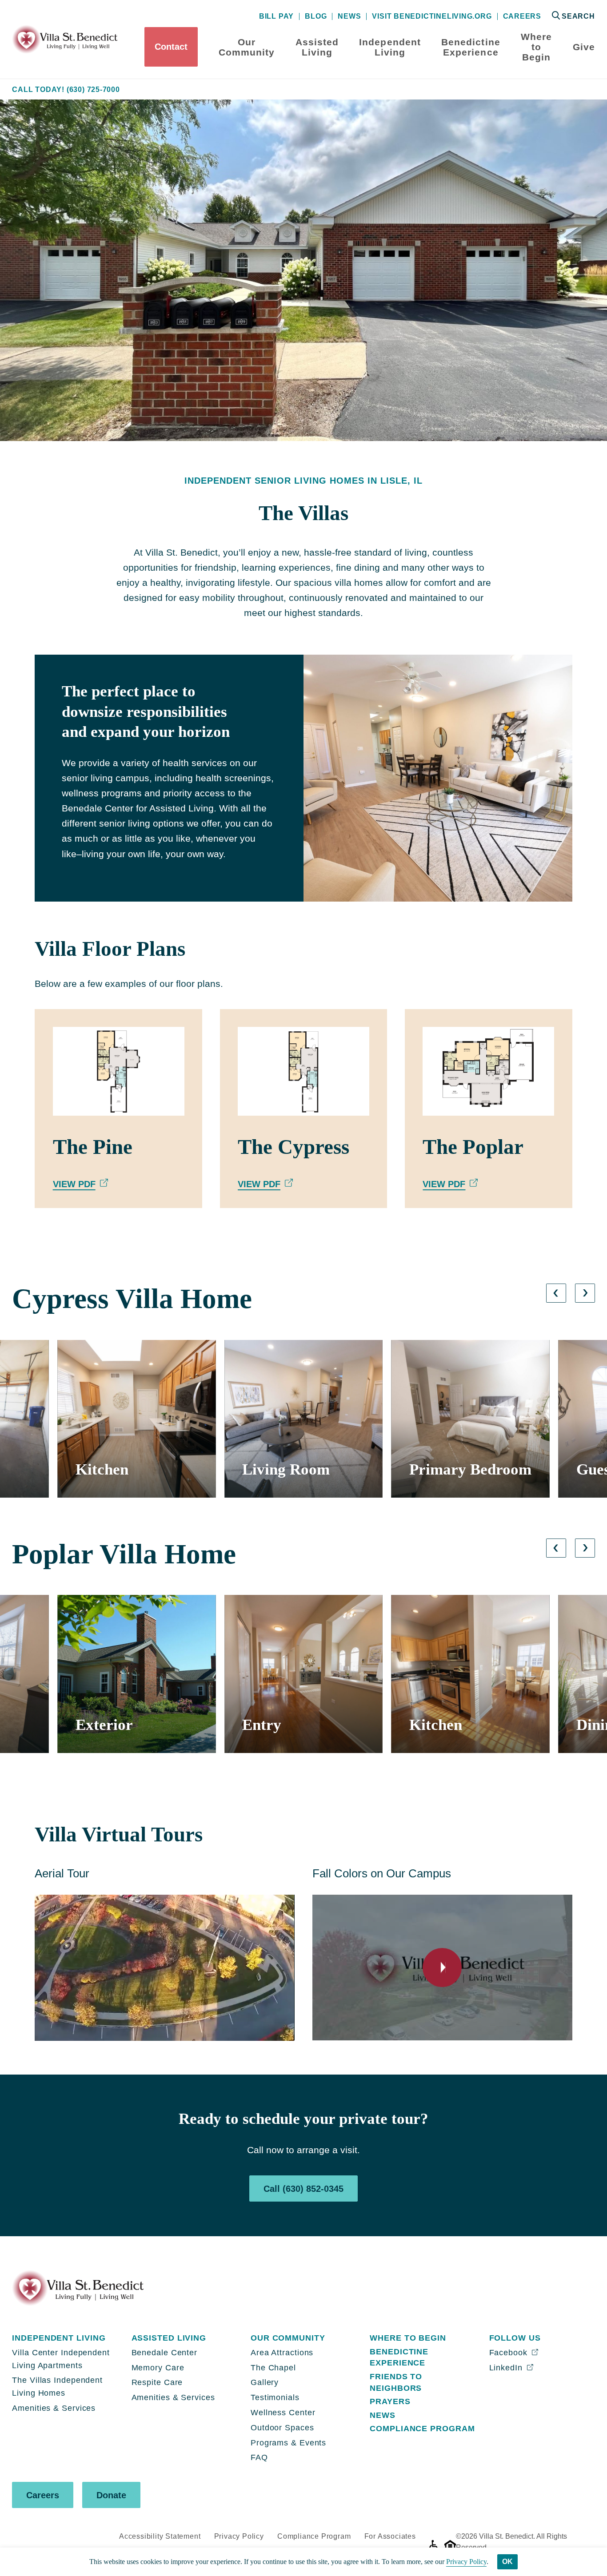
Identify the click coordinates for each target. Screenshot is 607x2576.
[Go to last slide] (556, 1293)
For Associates (390, 2536)
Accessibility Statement (160, 2536)
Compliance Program (422, 2429)
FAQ (259, 2457)
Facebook (510, 2353)
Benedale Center (165, 2353)
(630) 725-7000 (93, 90)
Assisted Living (317, 47)
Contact (171, 47)
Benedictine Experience (471, 47)
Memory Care (158, 2368)
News (349, 16)
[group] (137, 1419)
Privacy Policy (239, 2536)
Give (584, 47)
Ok (507, 2562)
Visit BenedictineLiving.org (432, 16)
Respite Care (157, 2382)
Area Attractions (282, 2353)
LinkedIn (507, 2368)
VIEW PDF (74, 1184)
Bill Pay (276, 16)
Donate (111, 2495)
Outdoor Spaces (282, 2428)
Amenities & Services (54, 2408)
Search (578, 16)
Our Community (247, 47)
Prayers (390, 2401)
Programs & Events (288, 2443)
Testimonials (275, 2397)
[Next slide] (585, 1293)
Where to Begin (536, 47)
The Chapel (273, 2368)
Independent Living (390, 47)
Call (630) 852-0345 (303, 2189)
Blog (316, 16)
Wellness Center (283, 2413)
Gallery (265, 2382)
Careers (522, 16)
